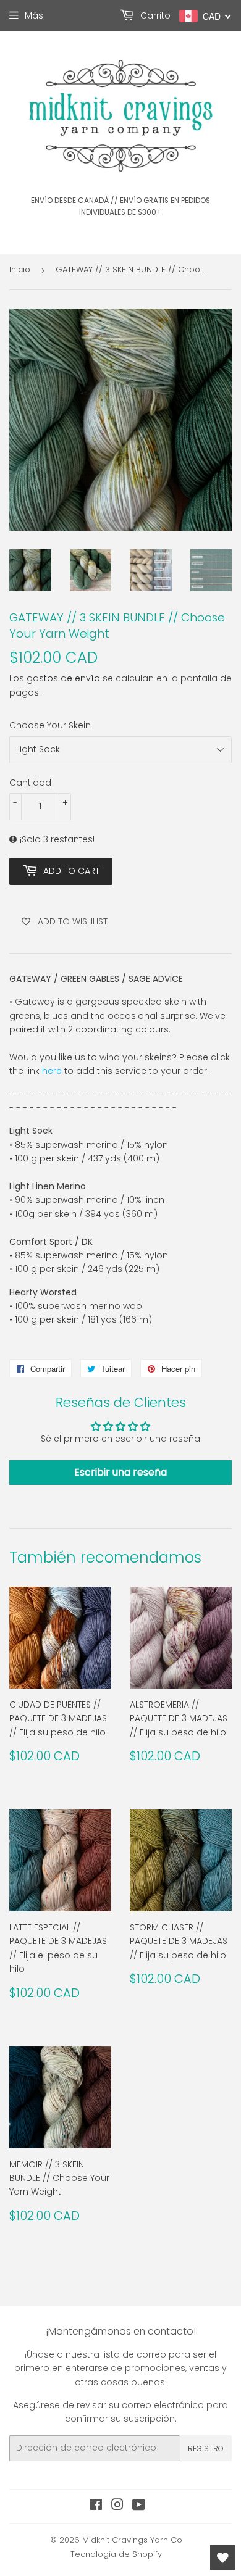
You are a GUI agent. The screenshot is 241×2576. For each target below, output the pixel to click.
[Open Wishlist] (222, 2557)
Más (34, 15)
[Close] (219, 1179)
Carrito (154, 15)
